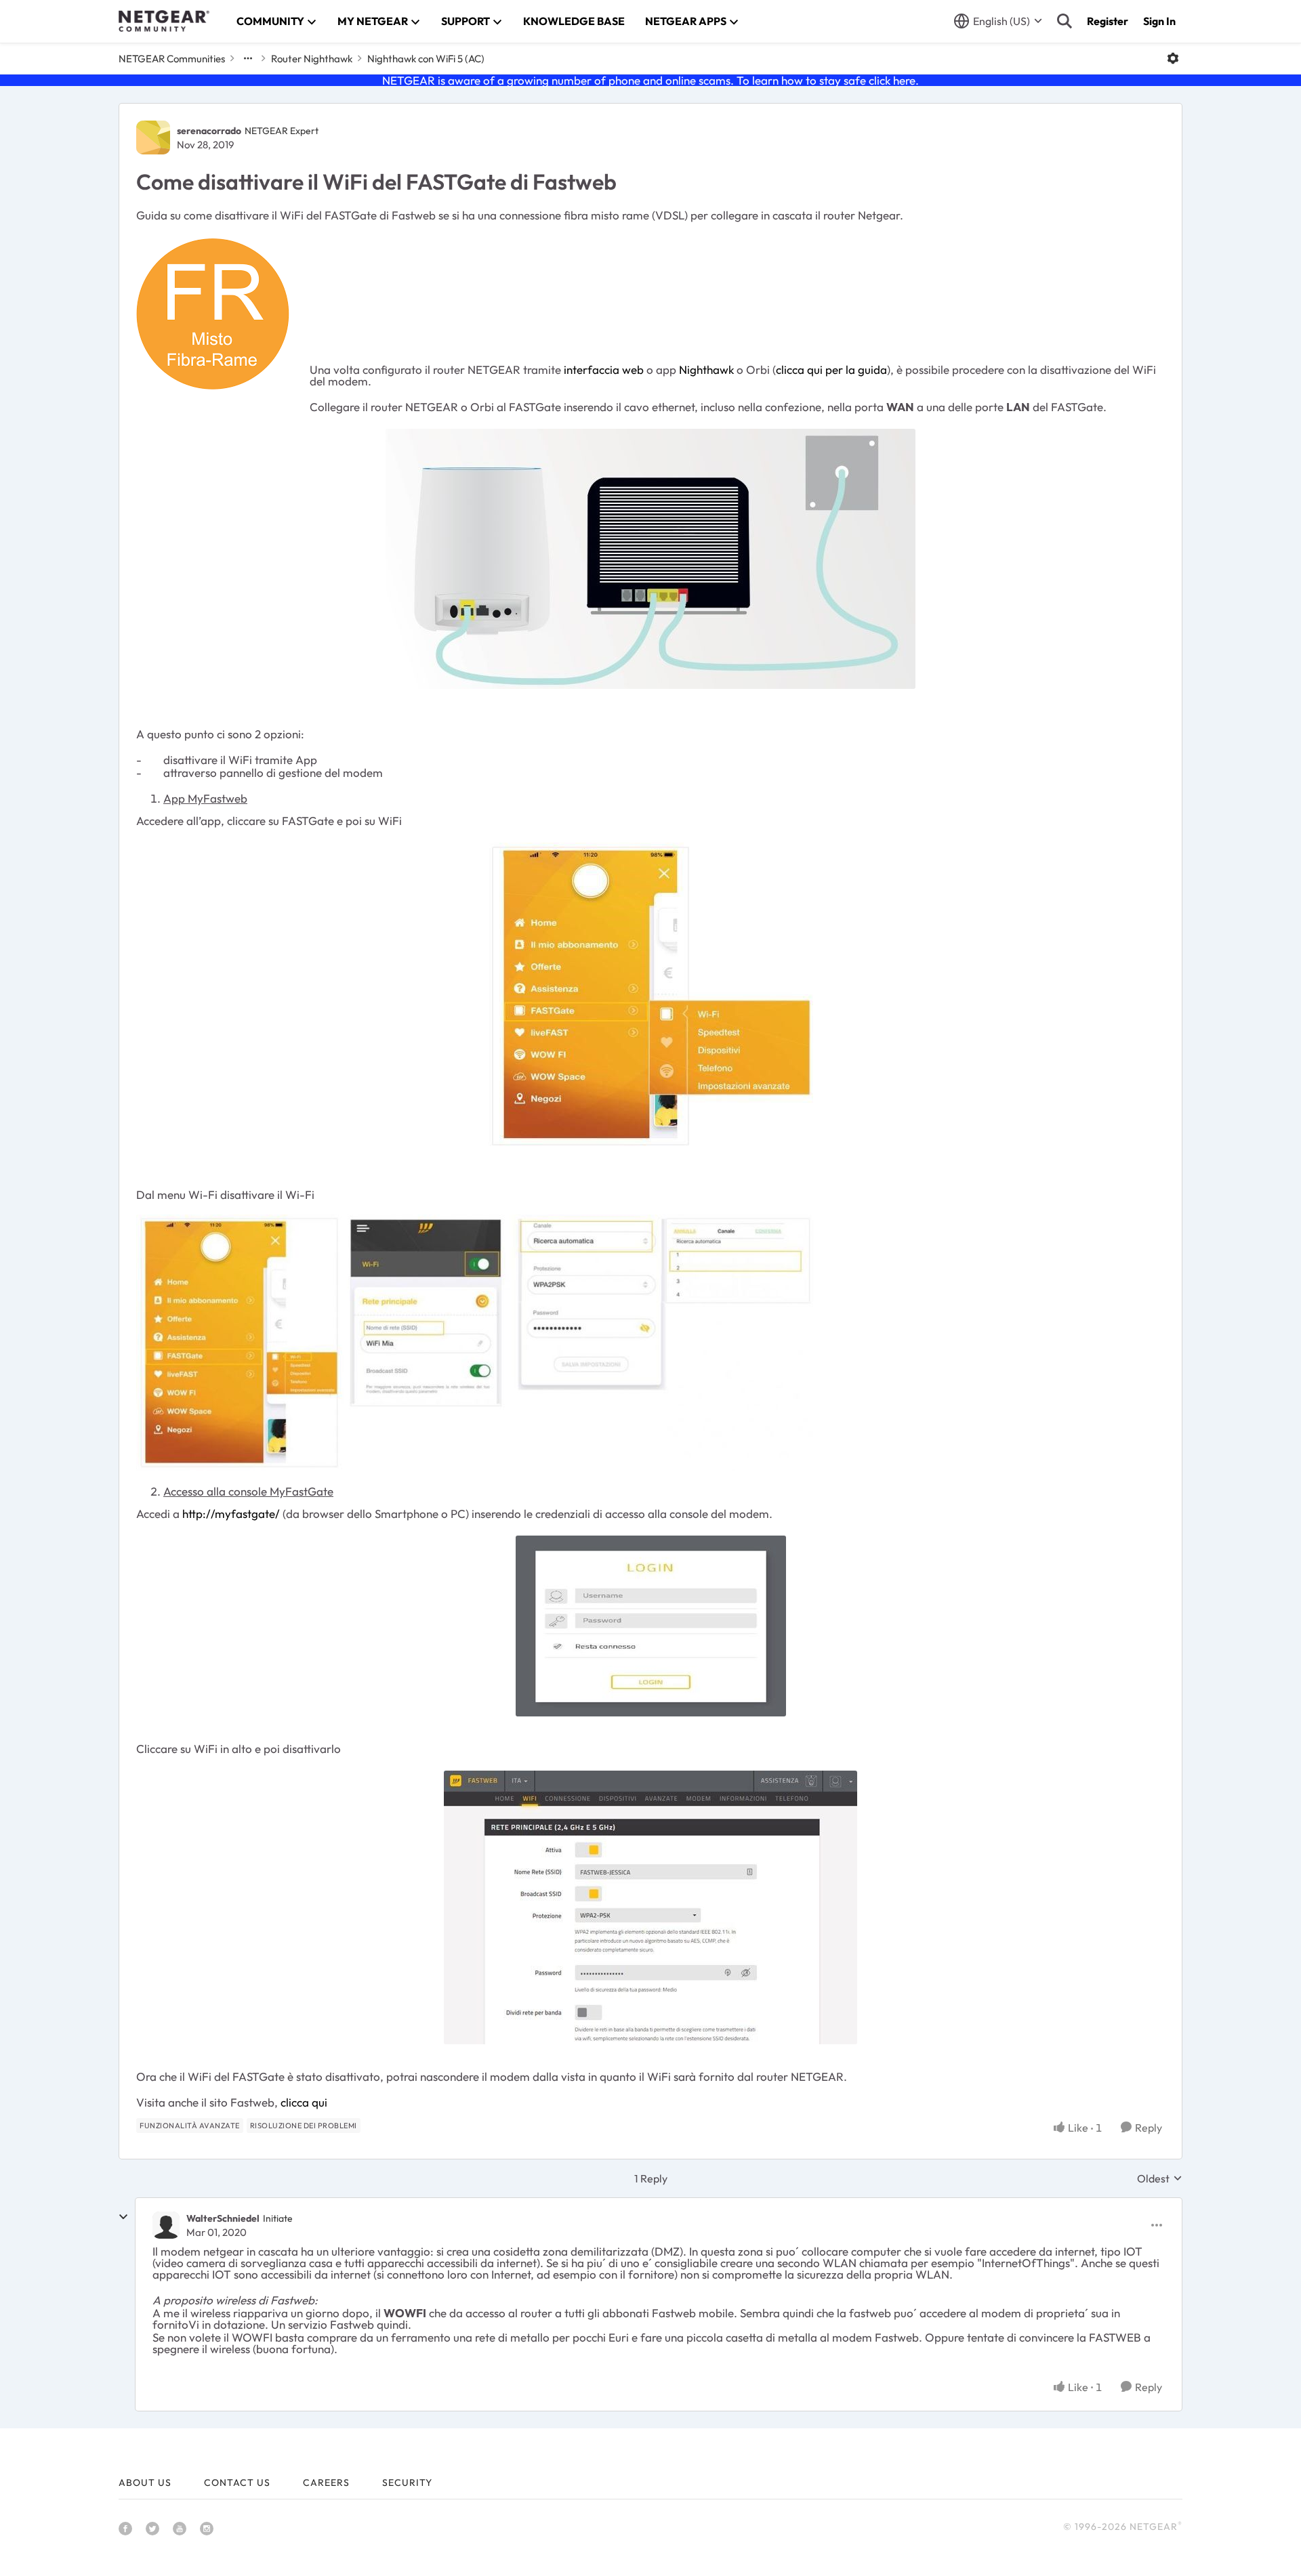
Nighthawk (708, 369)
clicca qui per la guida (831, 369)
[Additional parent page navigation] (248, 58)
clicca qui (304, 2102)
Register (1108, 21)
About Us (145, 2483)
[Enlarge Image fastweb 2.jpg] (475, 1343)
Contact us (237, 2483)
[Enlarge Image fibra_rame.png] (213, 314)
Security (407, 2483)
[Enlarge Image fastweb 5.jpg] (650, 1907)
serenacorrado (209, 131)
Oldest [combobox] (1160, 2178)
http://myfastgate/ (231, 1514)
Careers (326, 2483)
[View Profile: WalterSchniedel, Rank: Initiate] (166, 2225)
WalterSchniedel (223, 2218)
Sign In (1159, 21)
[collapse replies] (123, 2217)
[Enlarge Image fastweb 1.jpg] (651, 996)
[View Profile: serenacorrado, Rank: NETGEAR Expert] (153, 138)
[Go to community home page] (164, 21)
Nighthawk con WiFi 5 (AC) (426, 59)
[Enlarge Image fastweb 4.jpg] (651, 1626)
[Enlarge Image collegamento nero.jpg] (650, 559)
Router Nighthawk (312, 59)
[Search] (1065, 21)
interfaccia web (602, 369)
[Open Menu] (1173, 58)
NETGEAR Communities (172, 59)
